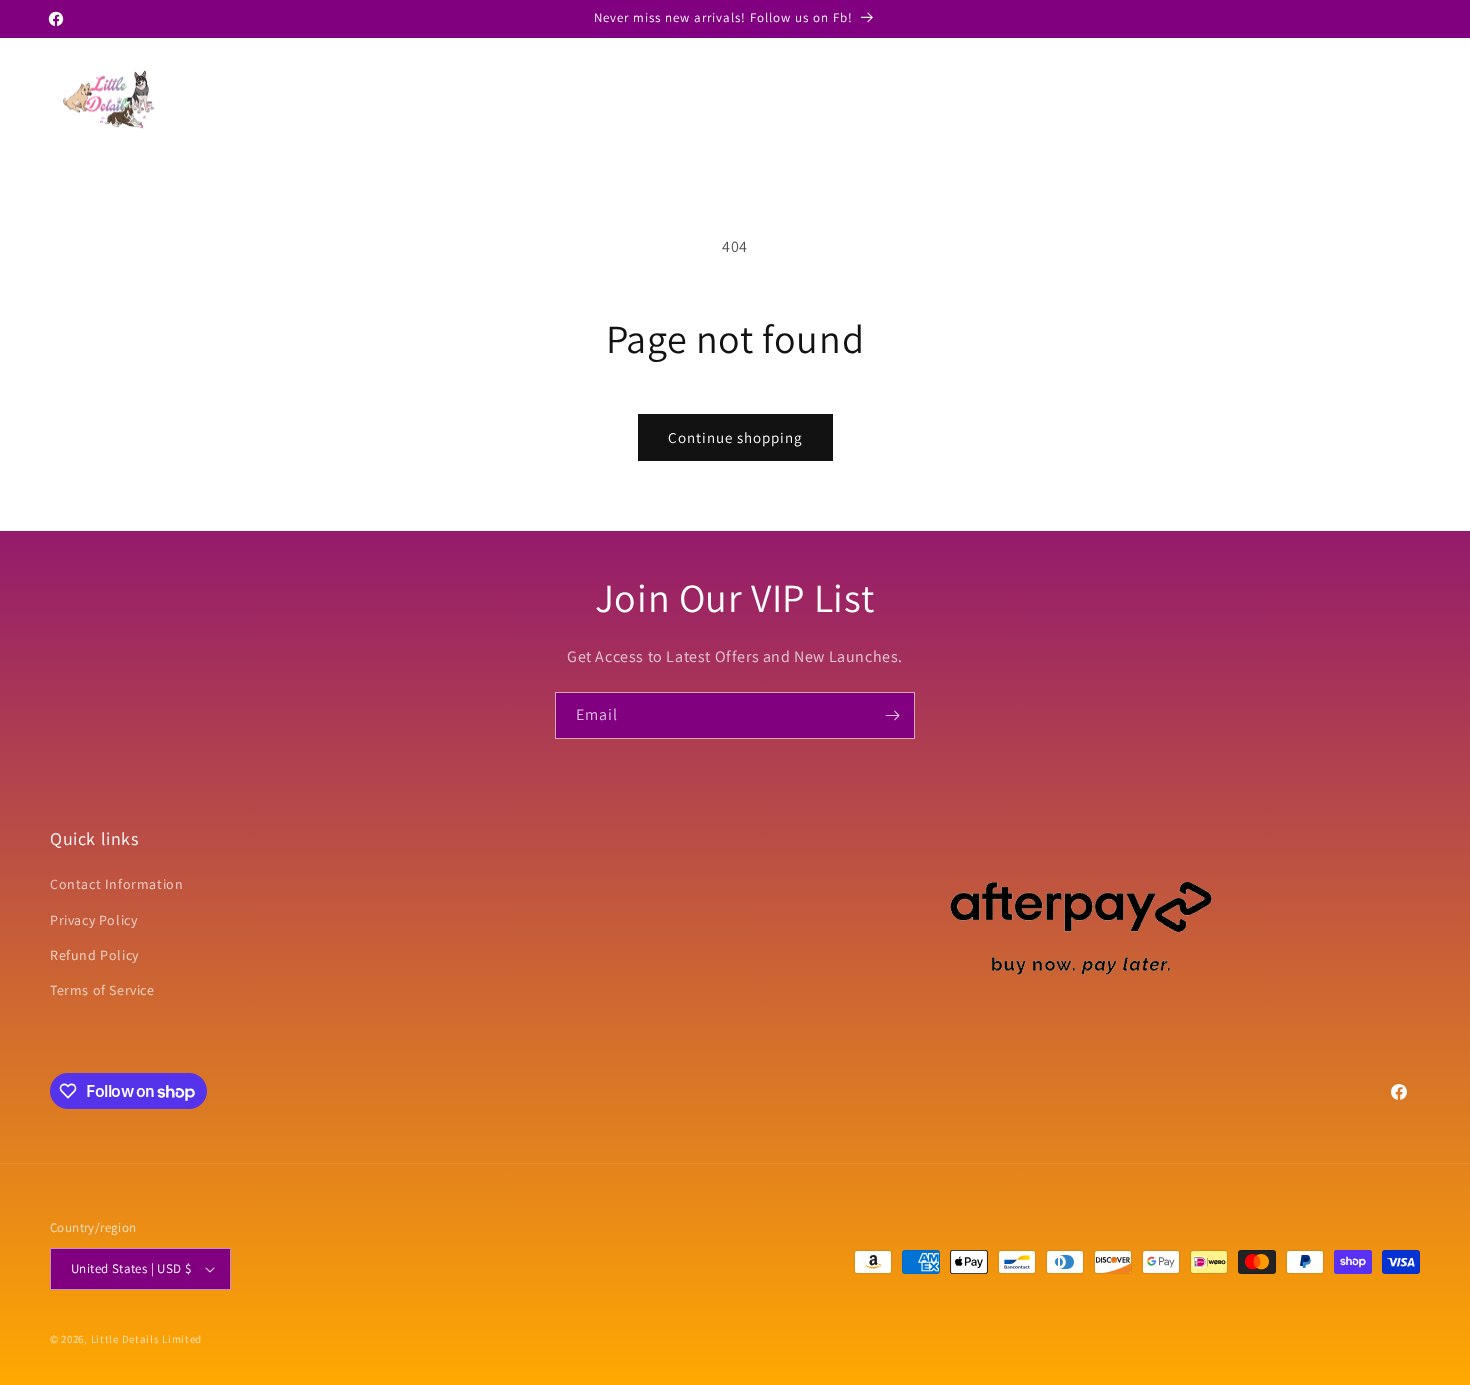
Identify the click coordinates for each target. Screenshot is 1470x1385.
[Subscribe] (892, 715)
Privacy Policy (93, 920)
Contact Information (116, 884)
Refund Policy (94, 955)
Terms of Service (102, 990)
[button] (1314, 100)
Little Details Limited (146, 1339)
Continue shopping (735, 437)
